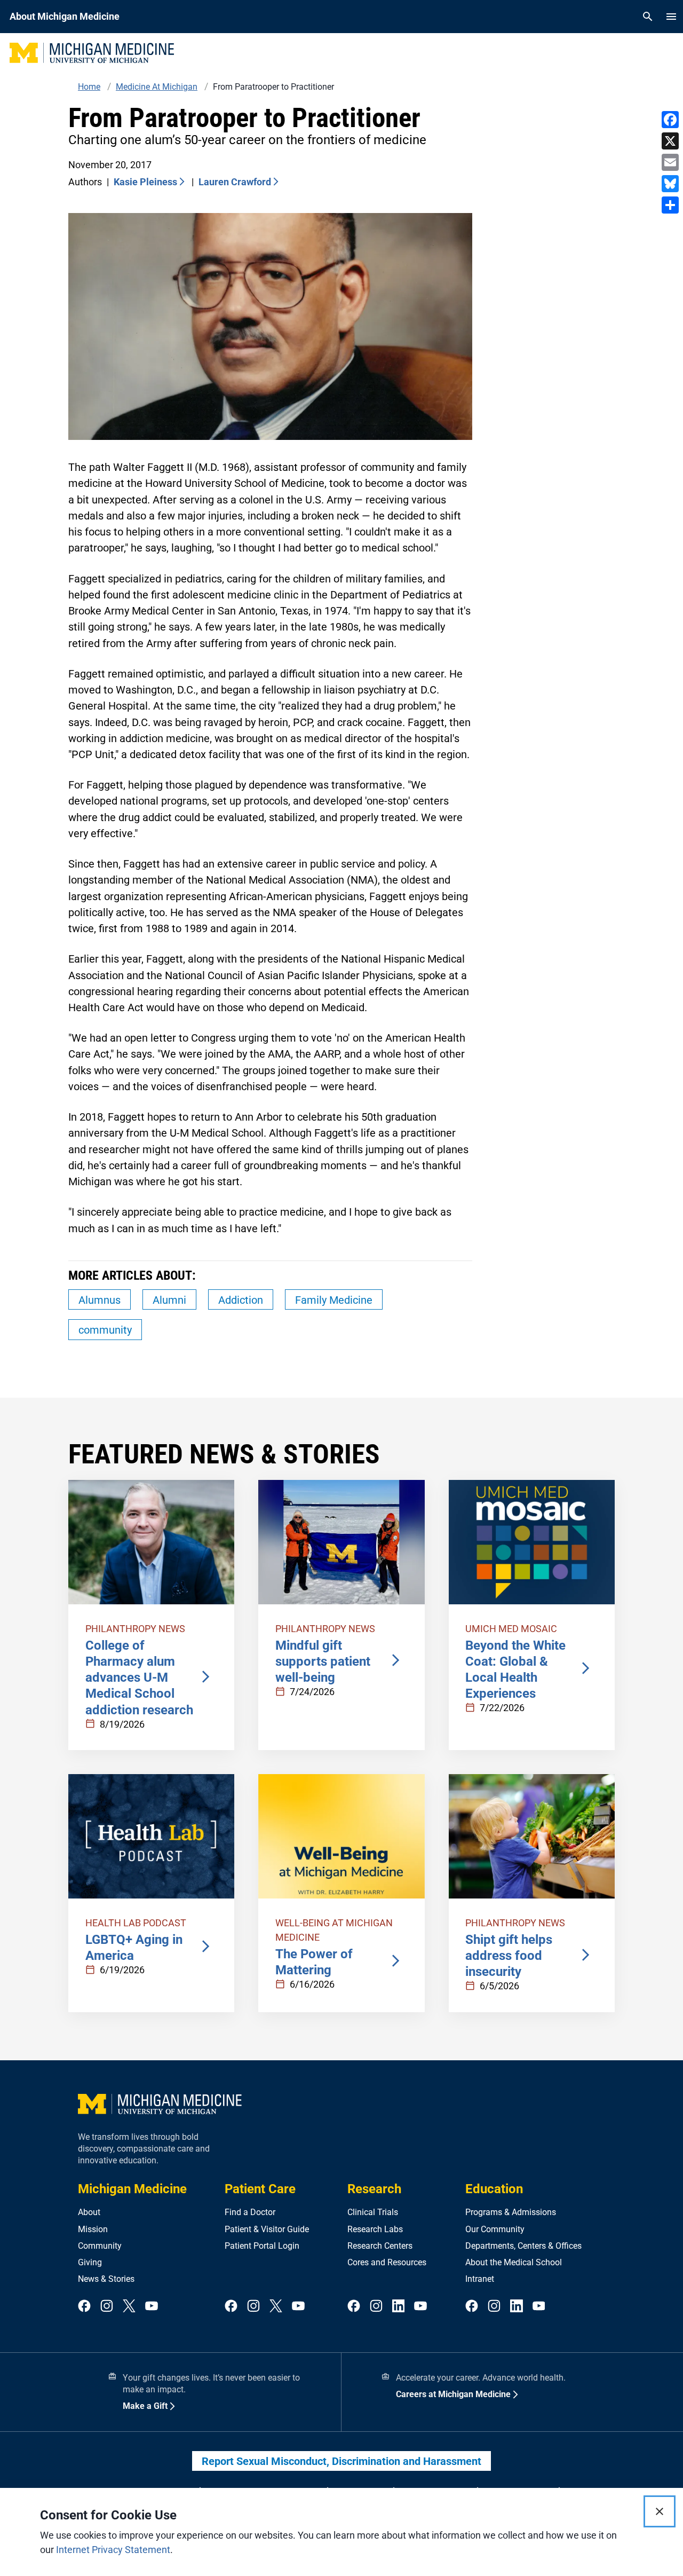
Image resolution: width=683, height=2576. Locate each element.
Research (374, 2189)
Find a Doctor (250, 2212)
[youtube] (152, 2307)
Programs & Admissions (511, 2212)
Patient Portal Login (262, 2246)
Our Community (495, 2229)
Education (494, 2189)
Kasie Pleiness (145, 182)
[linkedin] (399, 2307)
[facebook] (84, 2307)
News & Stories (106, 2279)
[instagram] (107, 2307)
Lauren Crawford (235, 182)
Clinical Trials (373, 2212)
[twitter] (129, 2307)
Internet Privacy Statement (113, 2550)
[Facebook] (670, 120)
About (89, 2212)
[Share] (670, 205)
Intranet (480, 2279)
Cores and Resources (387, 2262)
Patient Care (260, 2189)
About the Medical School (514, 2262)
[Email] (670, 162)
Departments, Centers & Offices (523, 2246)
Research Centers (380, 2246)
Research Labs (375, 2229)
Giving (90, 2262)
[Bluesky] (670, 184)
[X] (670, 141)
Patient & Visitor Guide (267, 2229)
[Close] (660, 2511)
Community (100, 2246)
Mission (93, 2229)
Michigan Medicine (132, 2189)
